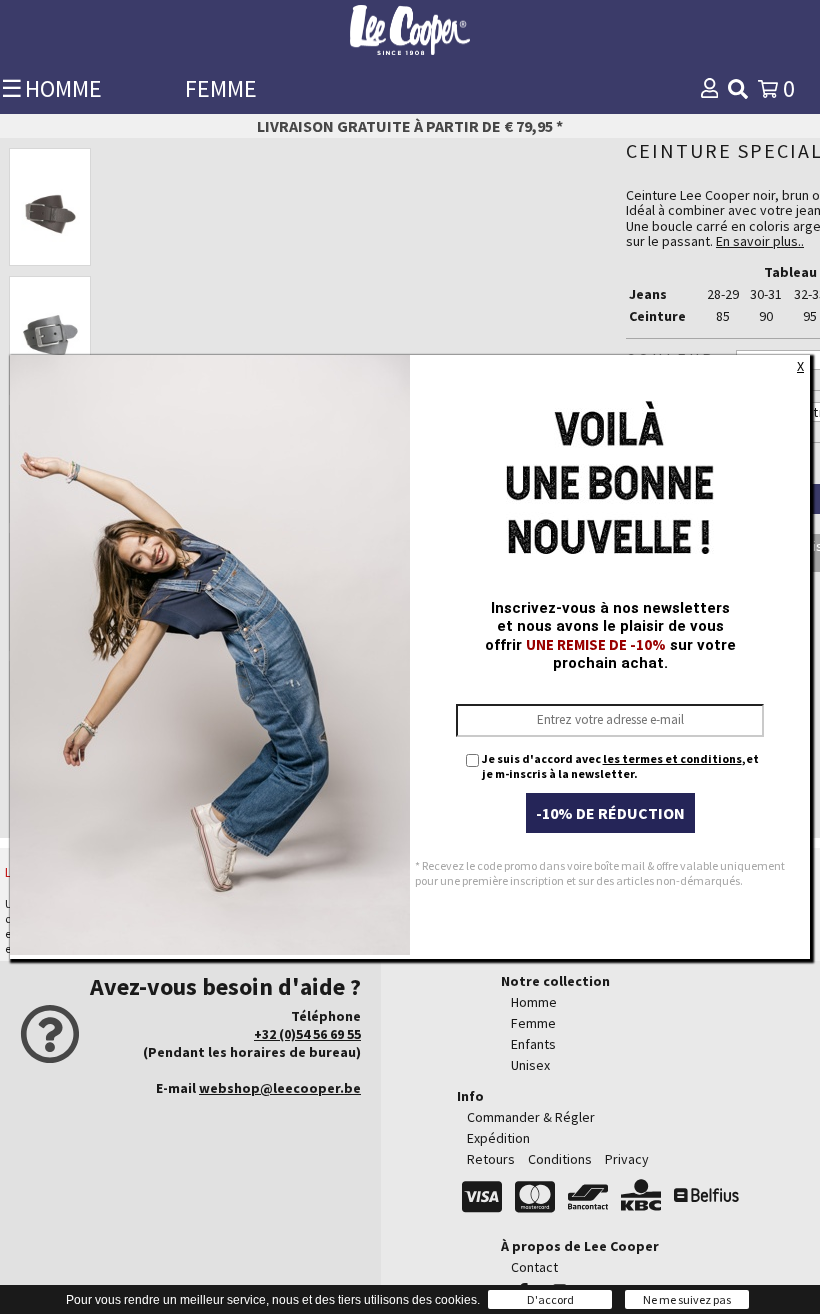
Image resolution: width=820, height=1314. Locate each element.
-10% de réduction (610, 813)
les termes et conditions (672, 758)
